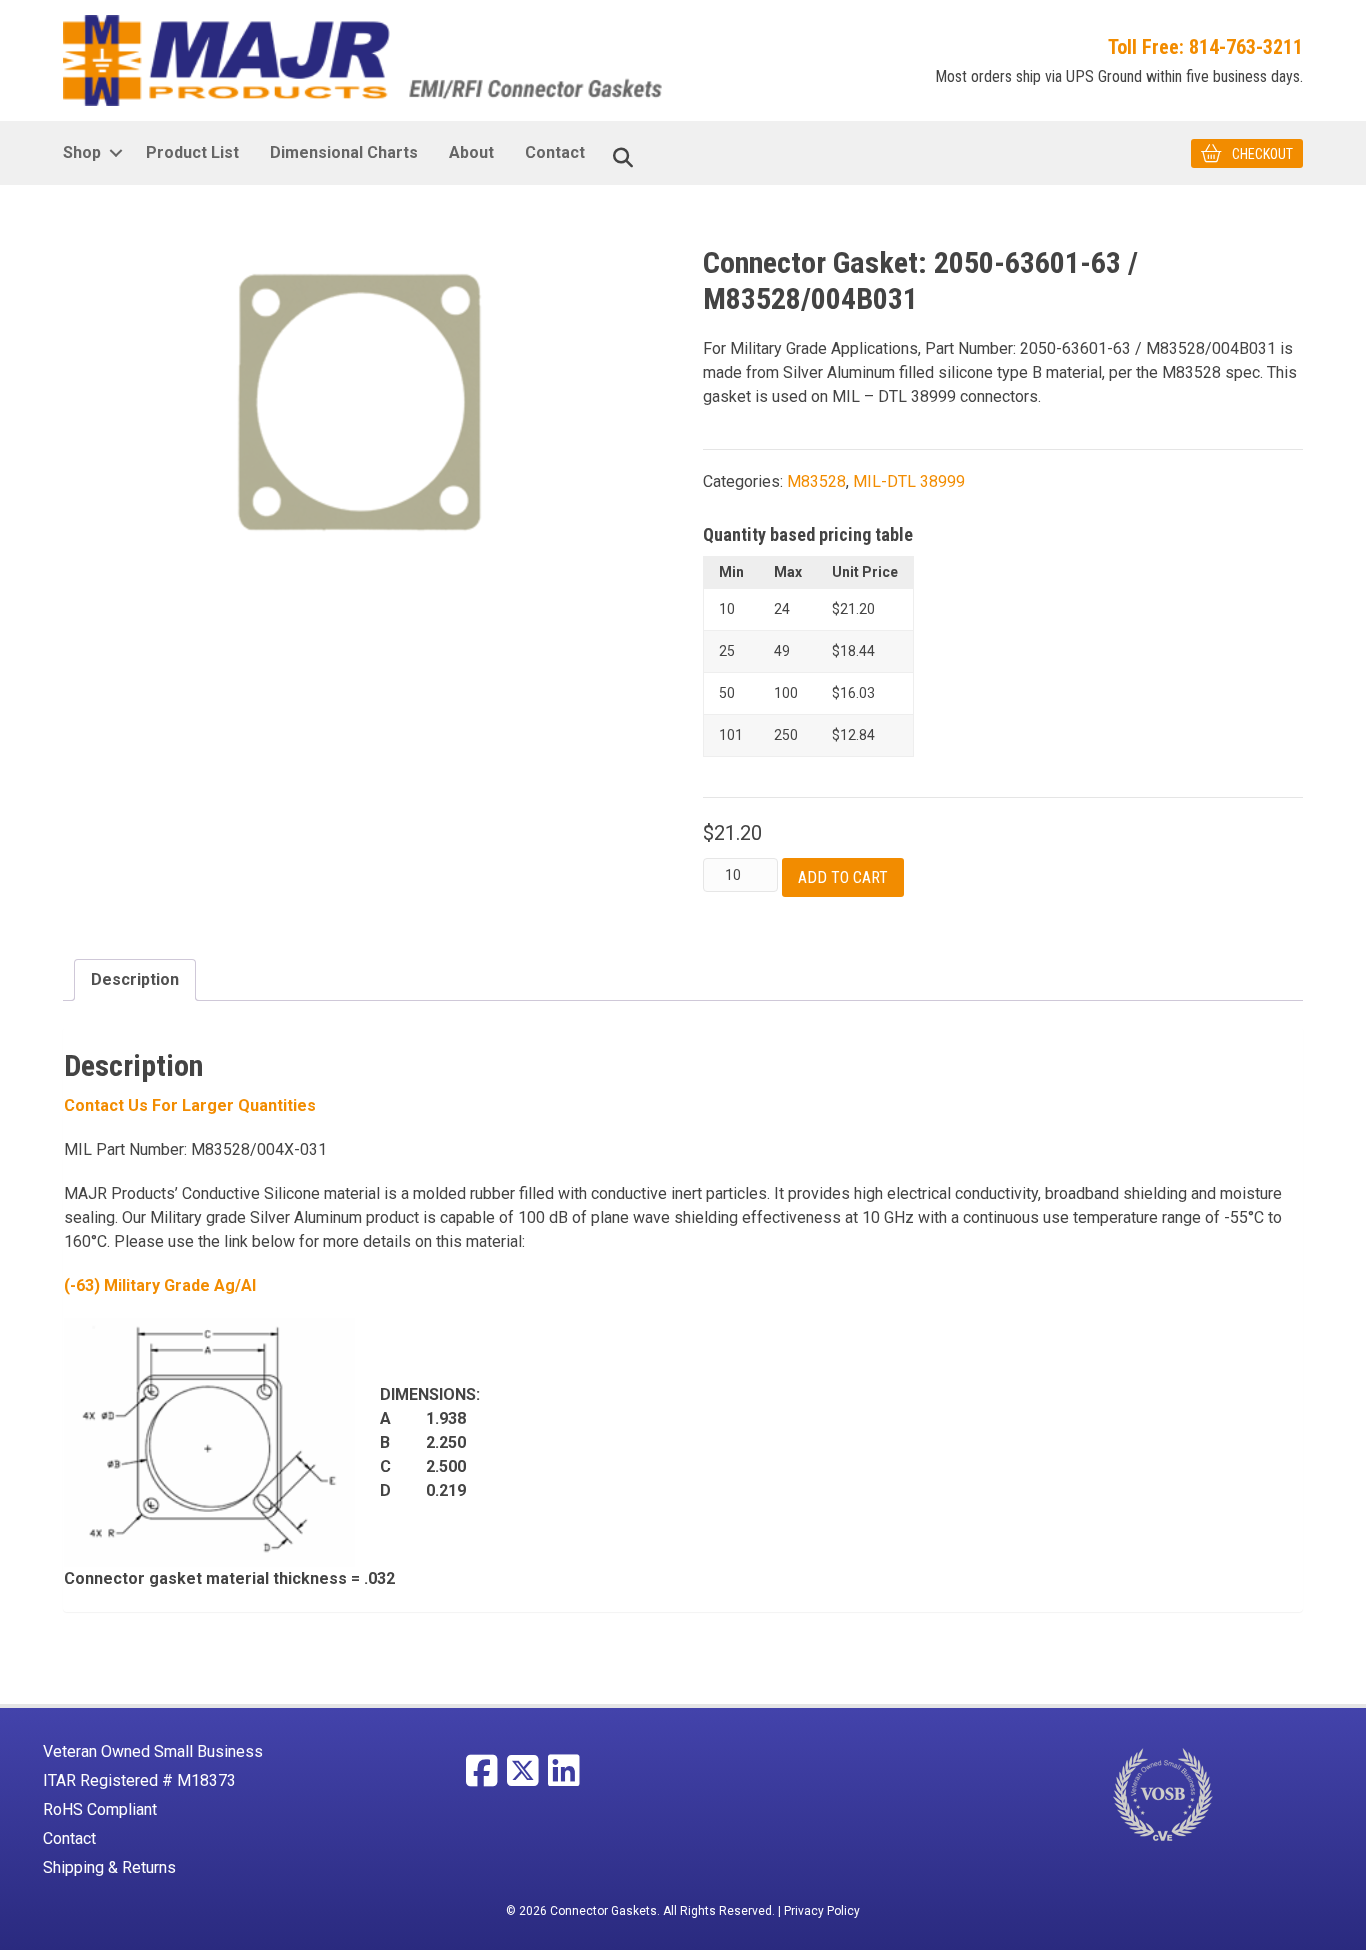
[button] (115, 153)
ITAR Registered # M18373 (139, 1780)
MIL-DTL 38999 (909, 481)
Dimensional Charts (344, 152)
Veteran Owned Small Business (153, 1751)
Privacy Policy (822, 1911)
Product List (192, 152)
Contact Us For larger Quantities (190, 1105)
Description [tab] (135, 979)
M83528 (816, 481)
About (471, 152)
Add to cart (843, 877)
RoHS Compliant (100, 1809)
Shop (82, 152)
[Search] (623, 158)
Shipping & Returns (109, 1867)
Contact (555, 152)
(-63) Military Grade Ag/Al (160, 1285)
